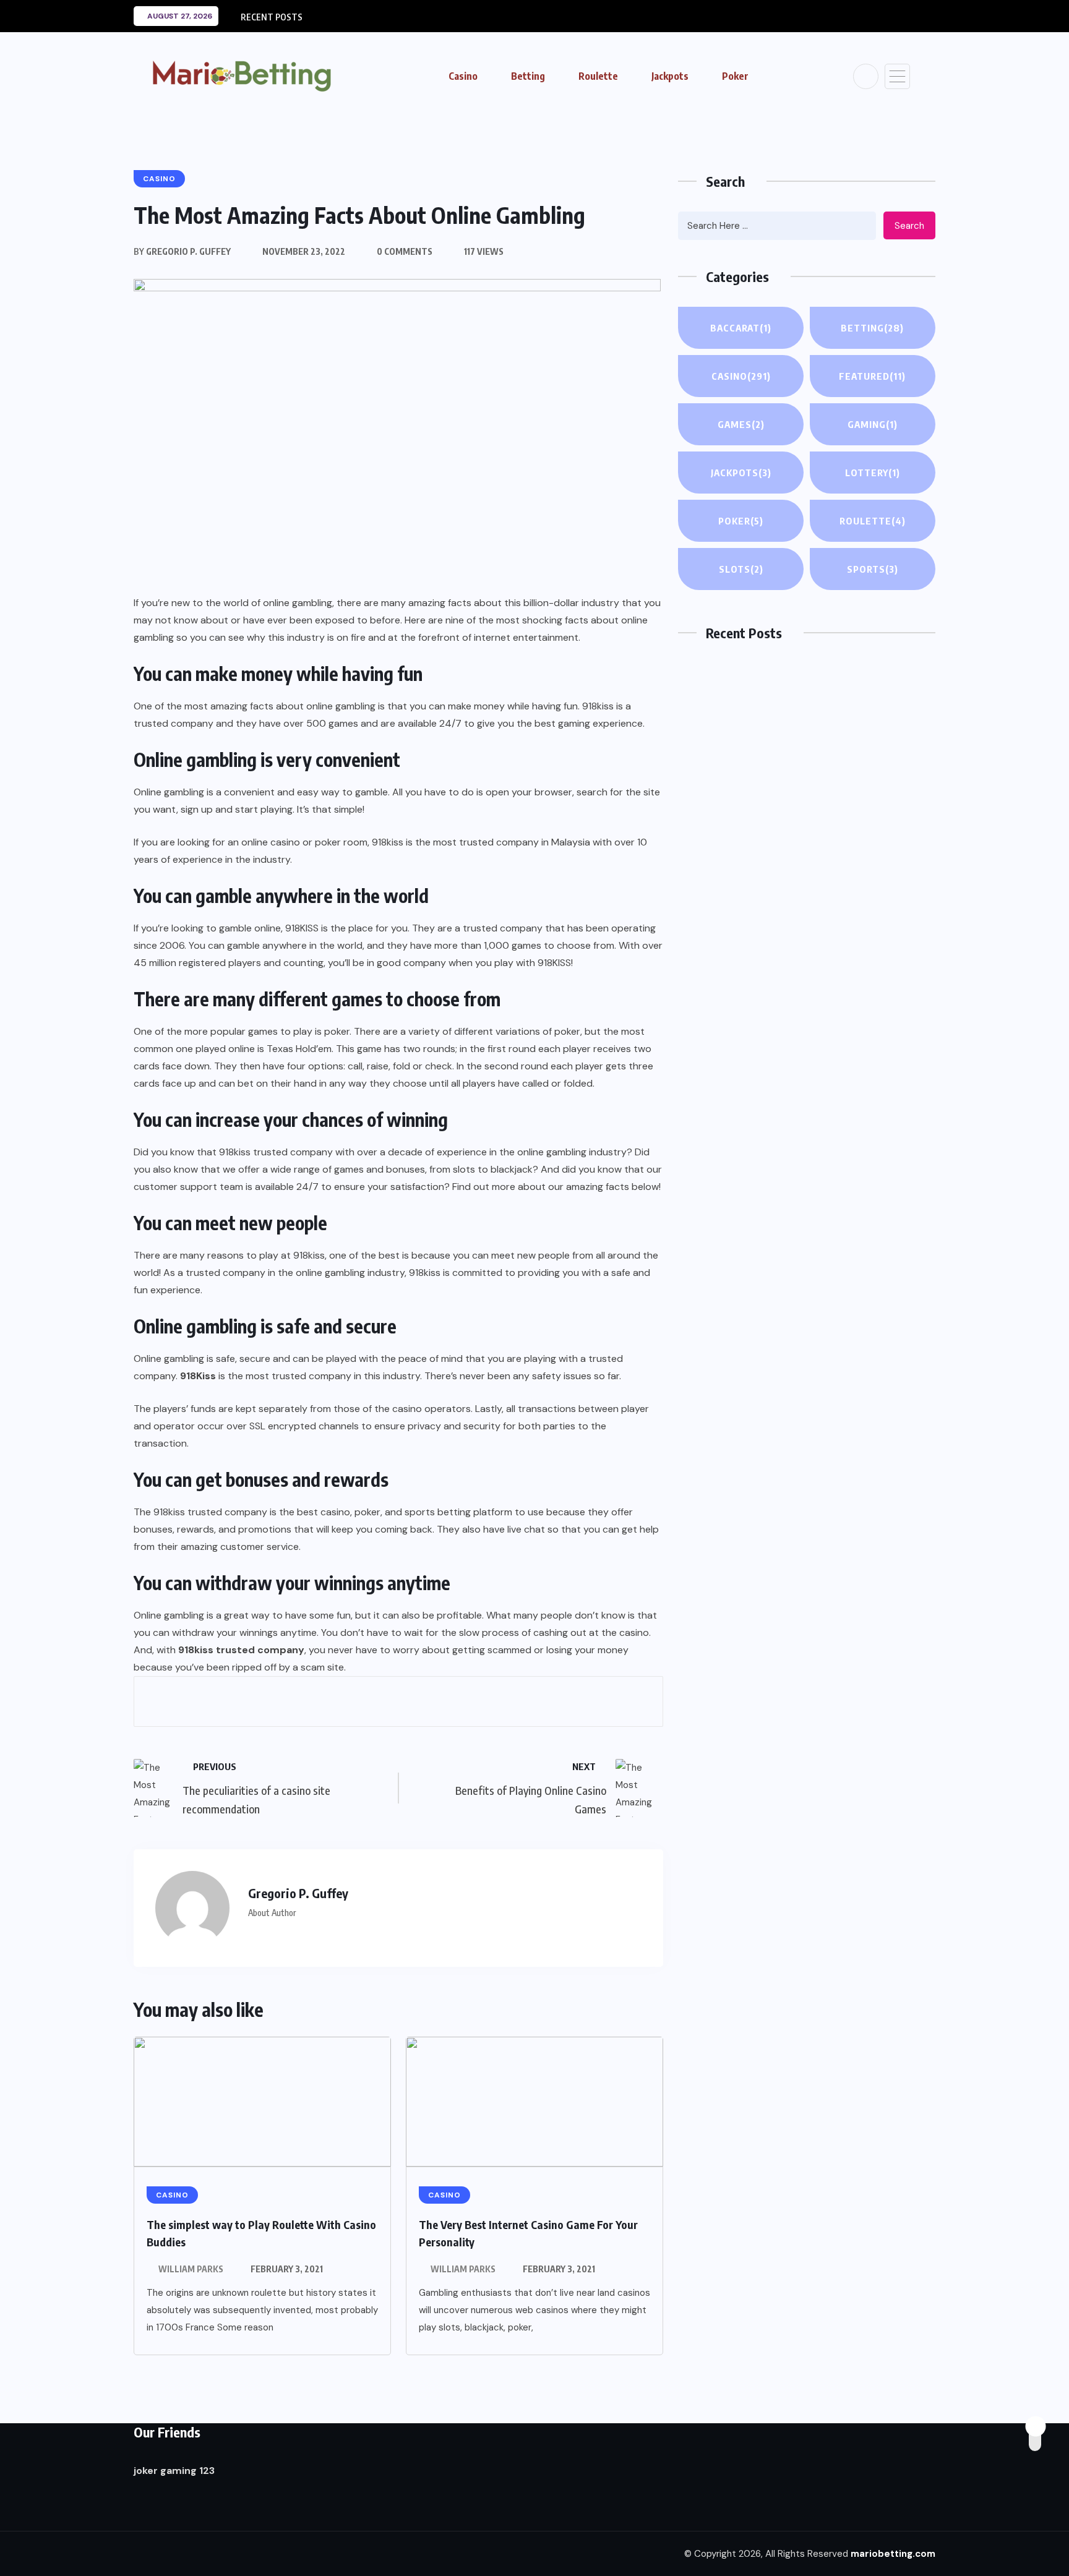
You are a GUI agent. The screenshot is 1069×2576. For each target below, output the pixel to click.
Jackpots (670, 76)
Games (741, 424)
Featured (872, 376)
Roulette (598, 76)
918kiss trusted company (276, 1152)
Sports (873, 569)
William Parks (191, 2269)
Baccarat (741, 328)
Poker (735, 76)
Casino (463, 76)
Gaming (873, 424)
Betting (528, 76)
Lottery (873, 473)
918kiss (388, 842)
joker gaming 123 (174, 2471)
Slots (741, 569)
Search (909, 226)
